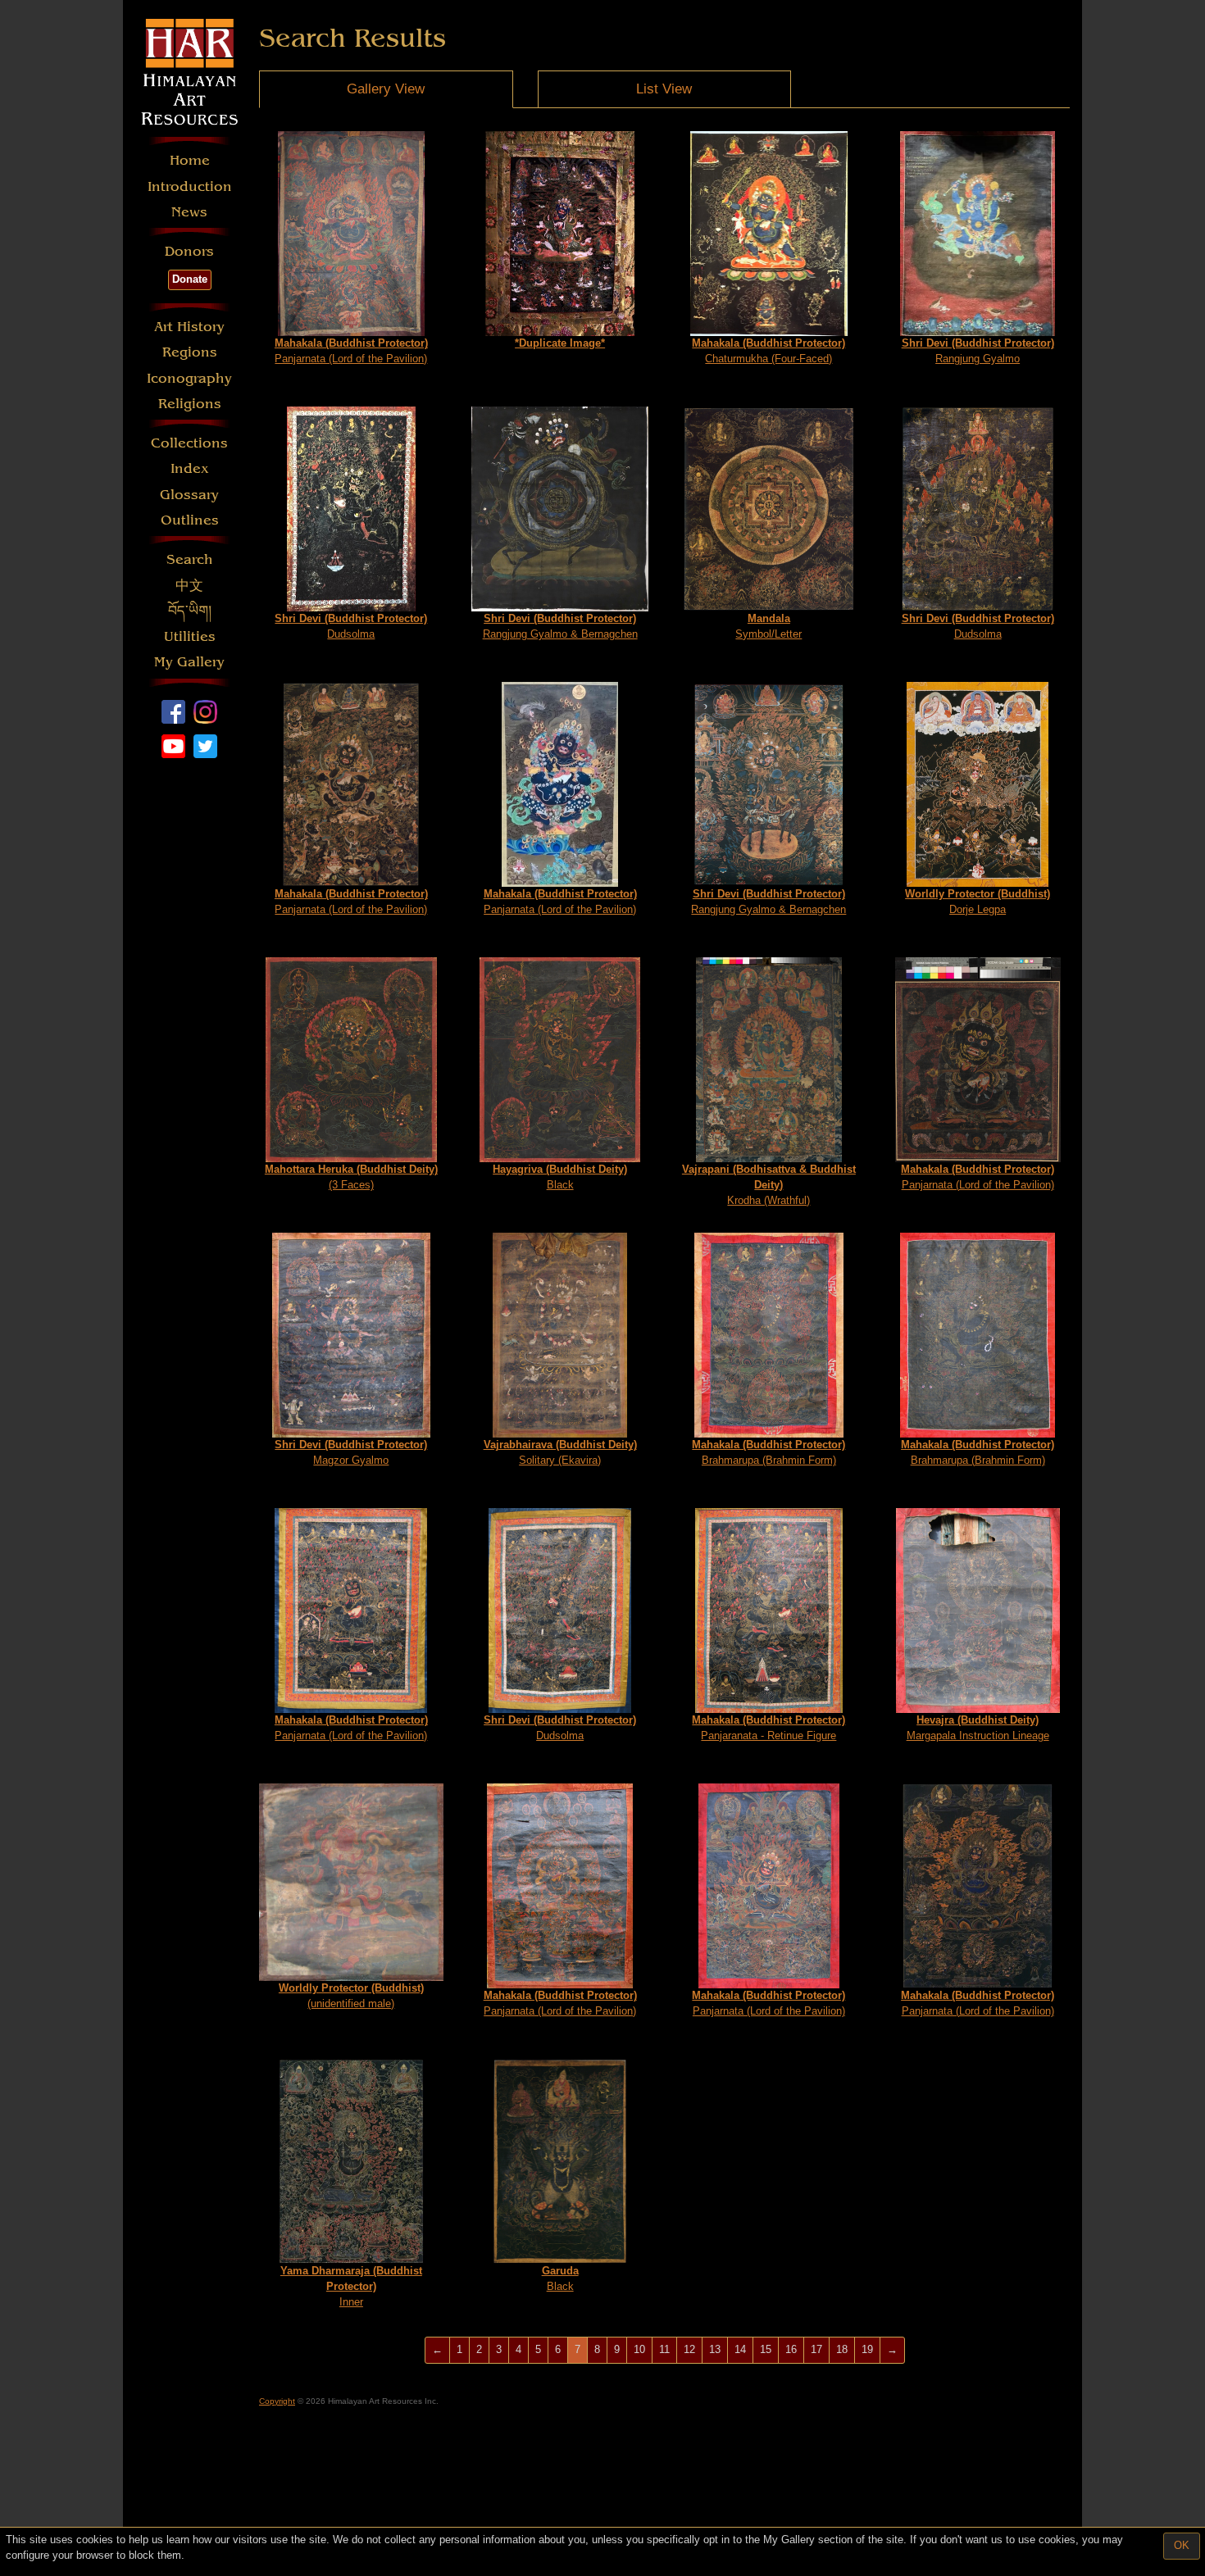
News (189, 212)
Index (190, 468)
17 (816, 2349)
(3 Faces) (351, 1177)
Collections (189, 443)
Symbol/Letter (768, 626)
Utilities (190, 636)
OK (1182, 2545)
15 (766, 2349)
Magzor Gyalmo (351, 1452)
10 (639, 2349)
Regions (190, 352)
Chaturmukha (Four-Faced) (768, 351)
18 (842, 2349)
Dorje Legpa (978, 902)
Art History (189, 327)
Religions (190, 404)
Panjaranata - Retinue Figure (768, 1728)
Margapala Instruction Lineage (978, 1728)
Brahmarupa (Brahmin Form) (768, 1452)
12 (689, 2349)
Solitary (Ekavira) (560, 1452)
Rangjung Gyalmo (978, 351)
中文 (189, 586)
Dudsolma (351, 626)
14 (740, 2349)
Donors (189, 251)
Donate (190, 279)
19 (867, 2349)
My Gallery (189, 662)
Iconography (189, 378)
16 (791, 2349)
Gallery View (386, 89)
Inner (351, 2286)
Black (560, 1177)
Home (190, 160)
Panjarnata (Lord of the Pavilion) (351, 351)
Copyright (277, 2401)
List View (664, 89)
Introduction (190, 186)
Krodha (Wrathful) (769, 1184)
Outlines (190, 520)
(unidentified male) (351, 1996)
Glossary (189, 495)
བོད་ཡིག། (190, 611)
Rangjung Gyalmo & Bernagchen (560, 626)
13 (715, 2349)
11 (664, 2349)
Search (190, 559)
